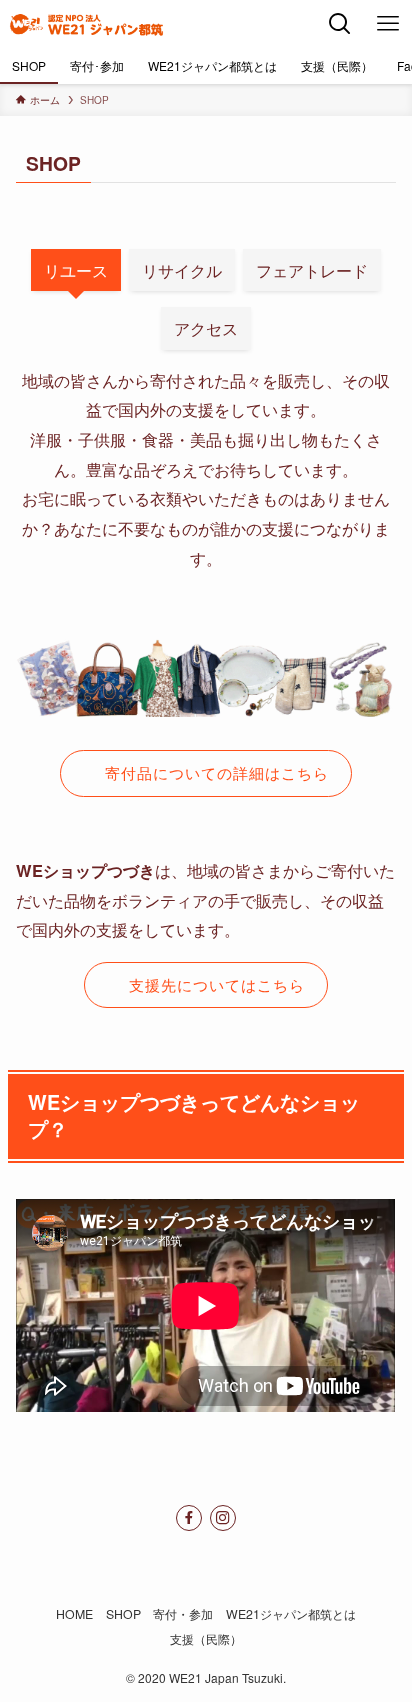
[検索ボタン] (340, 24)
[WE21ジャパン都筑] (86, 24)
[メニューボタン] (388, 24)
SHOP (123, 1614)
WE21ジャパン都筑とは (291, 1614)
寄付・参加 (183, 1614)
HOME (74, 1614)
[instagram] (223, 1518)
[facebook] (189, 1518)
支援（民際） (206, 1639)
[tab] (76, 270)
